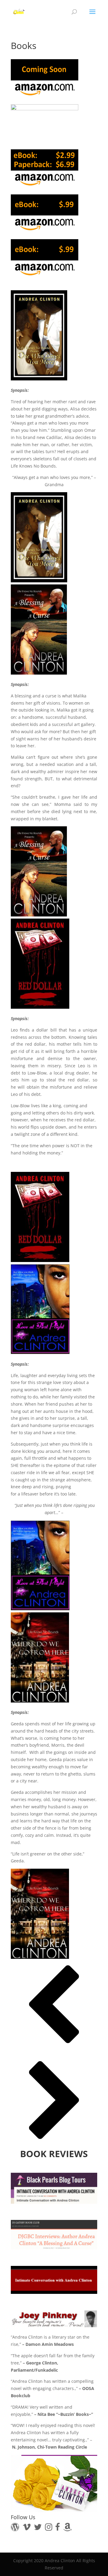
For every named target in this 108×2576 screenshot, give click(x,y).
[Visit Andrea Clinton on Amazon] (67, 2528)
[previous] (54, 2046)
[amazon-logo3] (45, 214)
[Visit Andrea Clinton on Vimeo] (27, 2528)
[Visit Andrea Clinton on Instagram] (49, 2528)
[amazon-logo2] (45, 124)
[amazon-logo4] (45, 79)
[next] (54, 2142)
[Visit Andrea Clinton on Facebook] (58, 2528)
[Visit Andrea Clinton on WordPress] (15, 2528)
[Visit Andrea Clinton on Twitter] (38, 2528)
